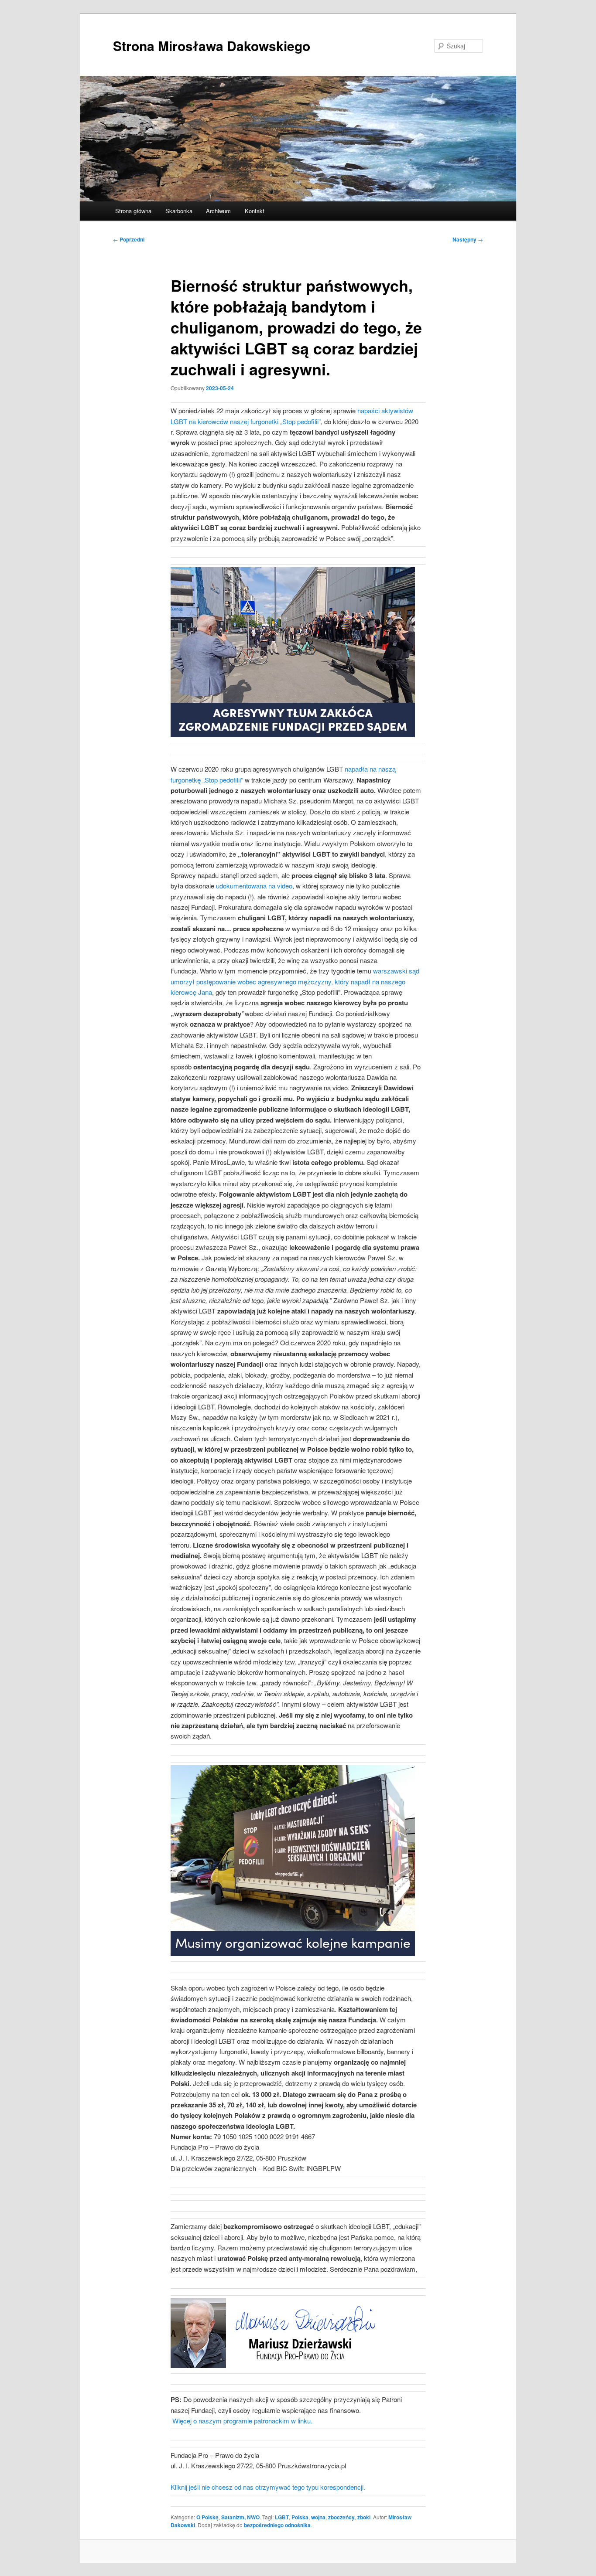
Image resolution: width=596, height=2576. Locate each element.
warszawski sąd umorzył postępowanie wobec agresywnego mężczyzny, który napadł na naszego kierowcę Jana (295, 981)
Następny (468, 239)
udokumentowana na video (254, 886)
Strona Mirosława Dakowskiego (212, 46)
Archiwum (218, 211)
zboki (364, 2517)
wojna (318, 2517)
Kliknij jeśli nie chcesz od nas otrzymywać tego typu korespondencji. (268, 2487)
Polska (300, 2517)
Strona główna (133, 211)
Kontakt (255, 211)
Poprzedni (129, 239)
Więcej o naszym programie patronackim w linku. (242, 2421)
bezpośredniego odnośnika (277, 2525)
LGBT (282, 2517)
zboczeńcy (341, 2517)
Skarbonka (179, 211)
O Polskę (207, 2517)
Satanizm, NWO (240, 2517)
